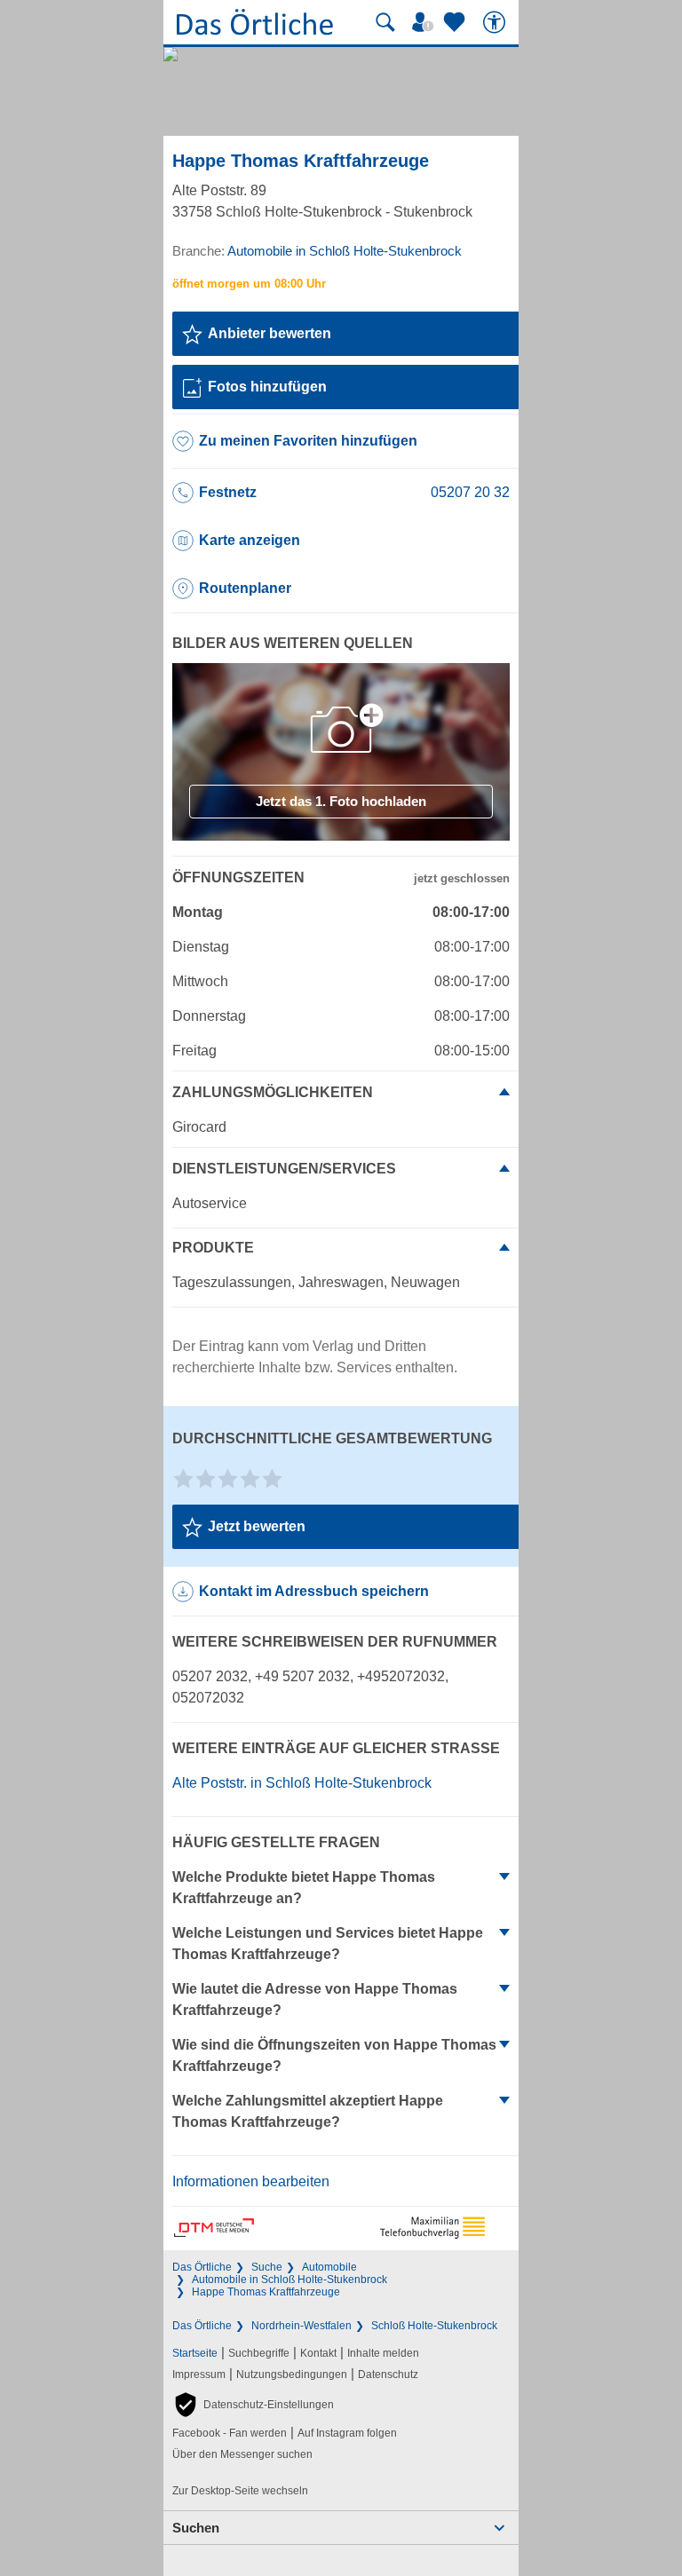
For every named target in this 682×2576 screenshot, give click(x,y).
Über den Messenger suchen (242, 2454)
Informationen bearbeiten (251, 2181)
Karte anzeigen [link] (250, 540)
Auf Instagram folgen (347, 2433)
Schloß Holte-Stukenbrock (434, 2326)
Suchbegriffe (259, 2353)
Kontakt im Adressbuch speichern (314, 1591)
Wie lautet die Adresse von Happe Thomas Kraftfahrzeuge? (315, 1999)
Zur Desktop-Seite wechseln (240, 2491)
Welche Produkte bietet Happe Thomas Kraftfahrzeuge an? (304, 1888)
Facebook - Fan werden (230, 2433)
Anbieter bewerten (270, 333)
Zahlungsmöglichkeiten (273, 1092)
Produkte (213, 1248)
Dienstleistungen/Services (284, 1169)
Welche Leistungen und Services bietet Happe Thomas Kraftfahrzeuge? (328, 1944)
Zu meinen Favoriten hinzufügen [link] (308, 441)
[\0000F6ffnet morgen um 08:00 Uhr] (249, 284)
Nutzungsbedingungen (292, 2375)
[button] (253, 2405)
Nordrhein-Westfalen (301, 2326)
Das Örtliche (202, 2267)
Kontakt (318, 2353)
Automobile (329, 2267)
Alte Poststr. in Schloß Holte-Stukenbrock (302, 1783)
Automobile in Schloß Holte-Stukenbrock (289, 2280)
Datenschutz (388, 2375)
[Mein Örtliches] (425, 22)
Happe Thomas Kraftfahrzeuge (266, 2292)
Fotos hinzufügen (267, 387)
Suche (267, 2267)
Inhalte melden (383, 2353)
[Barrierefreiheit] (496, 22)
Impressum (199, 2375)
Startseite (195, 2353)
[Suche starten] (385, 22)
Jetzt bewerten (257, 1526)
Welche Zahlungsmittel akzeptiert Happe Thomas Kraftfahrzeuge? (308, 2111)
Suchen (196, 2528)
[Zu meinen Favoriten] (456, 22)
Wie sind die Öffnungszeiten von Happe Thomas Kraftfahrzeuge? (334, 2055)
